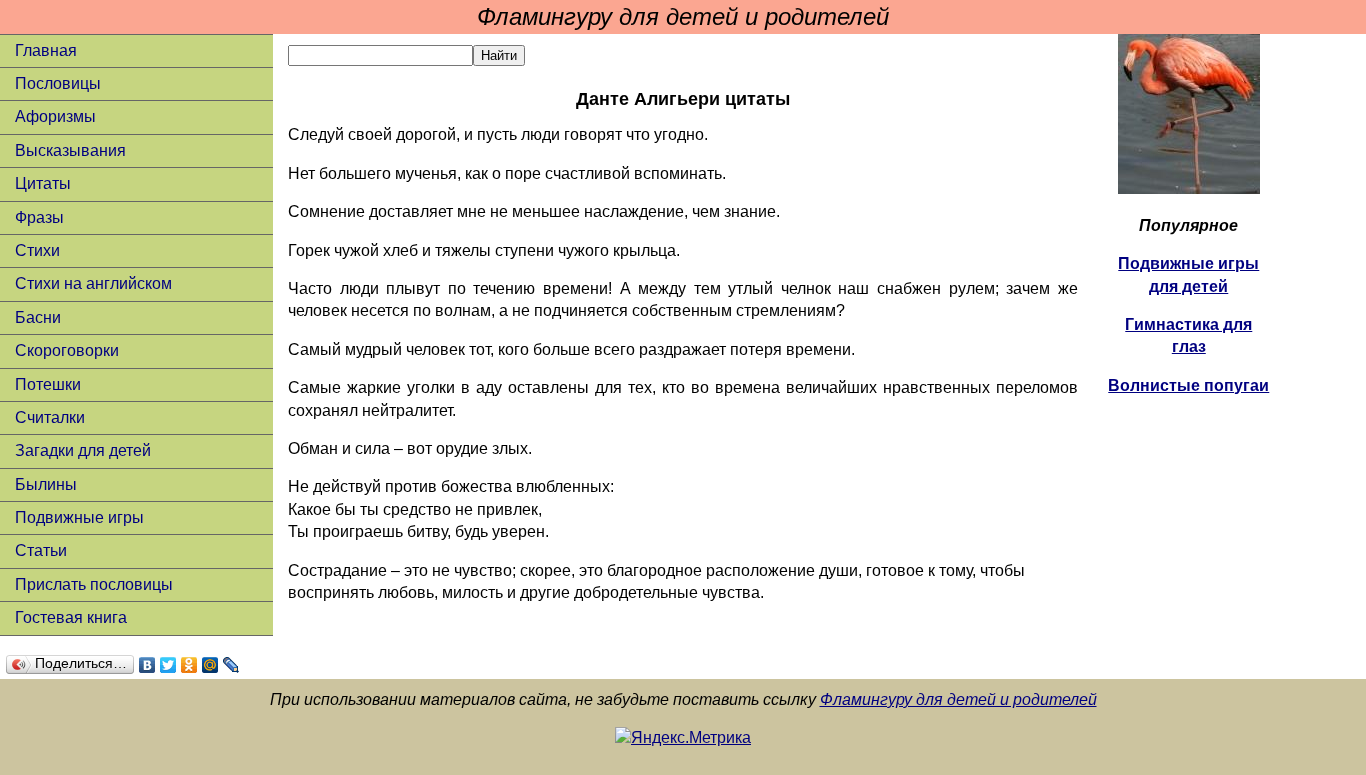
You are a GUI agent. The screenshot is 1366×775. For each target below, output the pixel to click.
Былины (46, 484)
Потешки (48, 384)
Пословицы (58, 83)
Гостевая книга (71, 617)
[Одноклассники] (189, 665)
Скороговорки (67, 350)
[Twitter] (168, 665)
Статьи (41, 550)
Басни (38, 317)
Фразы (39, 217)
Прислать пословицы (94, 584)
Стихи (37, 250)
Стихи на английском (93, 283)
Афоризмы (55, 116)
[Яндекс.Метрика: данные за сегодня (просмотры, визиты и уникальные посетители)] (683, 738)
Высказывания (70, 150)
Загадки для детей (83, 450)
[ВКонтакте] (147, 665)
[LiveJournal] (231, 665)
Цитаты (43, 183)
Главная (46, 50)
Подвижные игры (79, 517)
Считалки (50, 417)
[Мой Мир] (210, 665)
